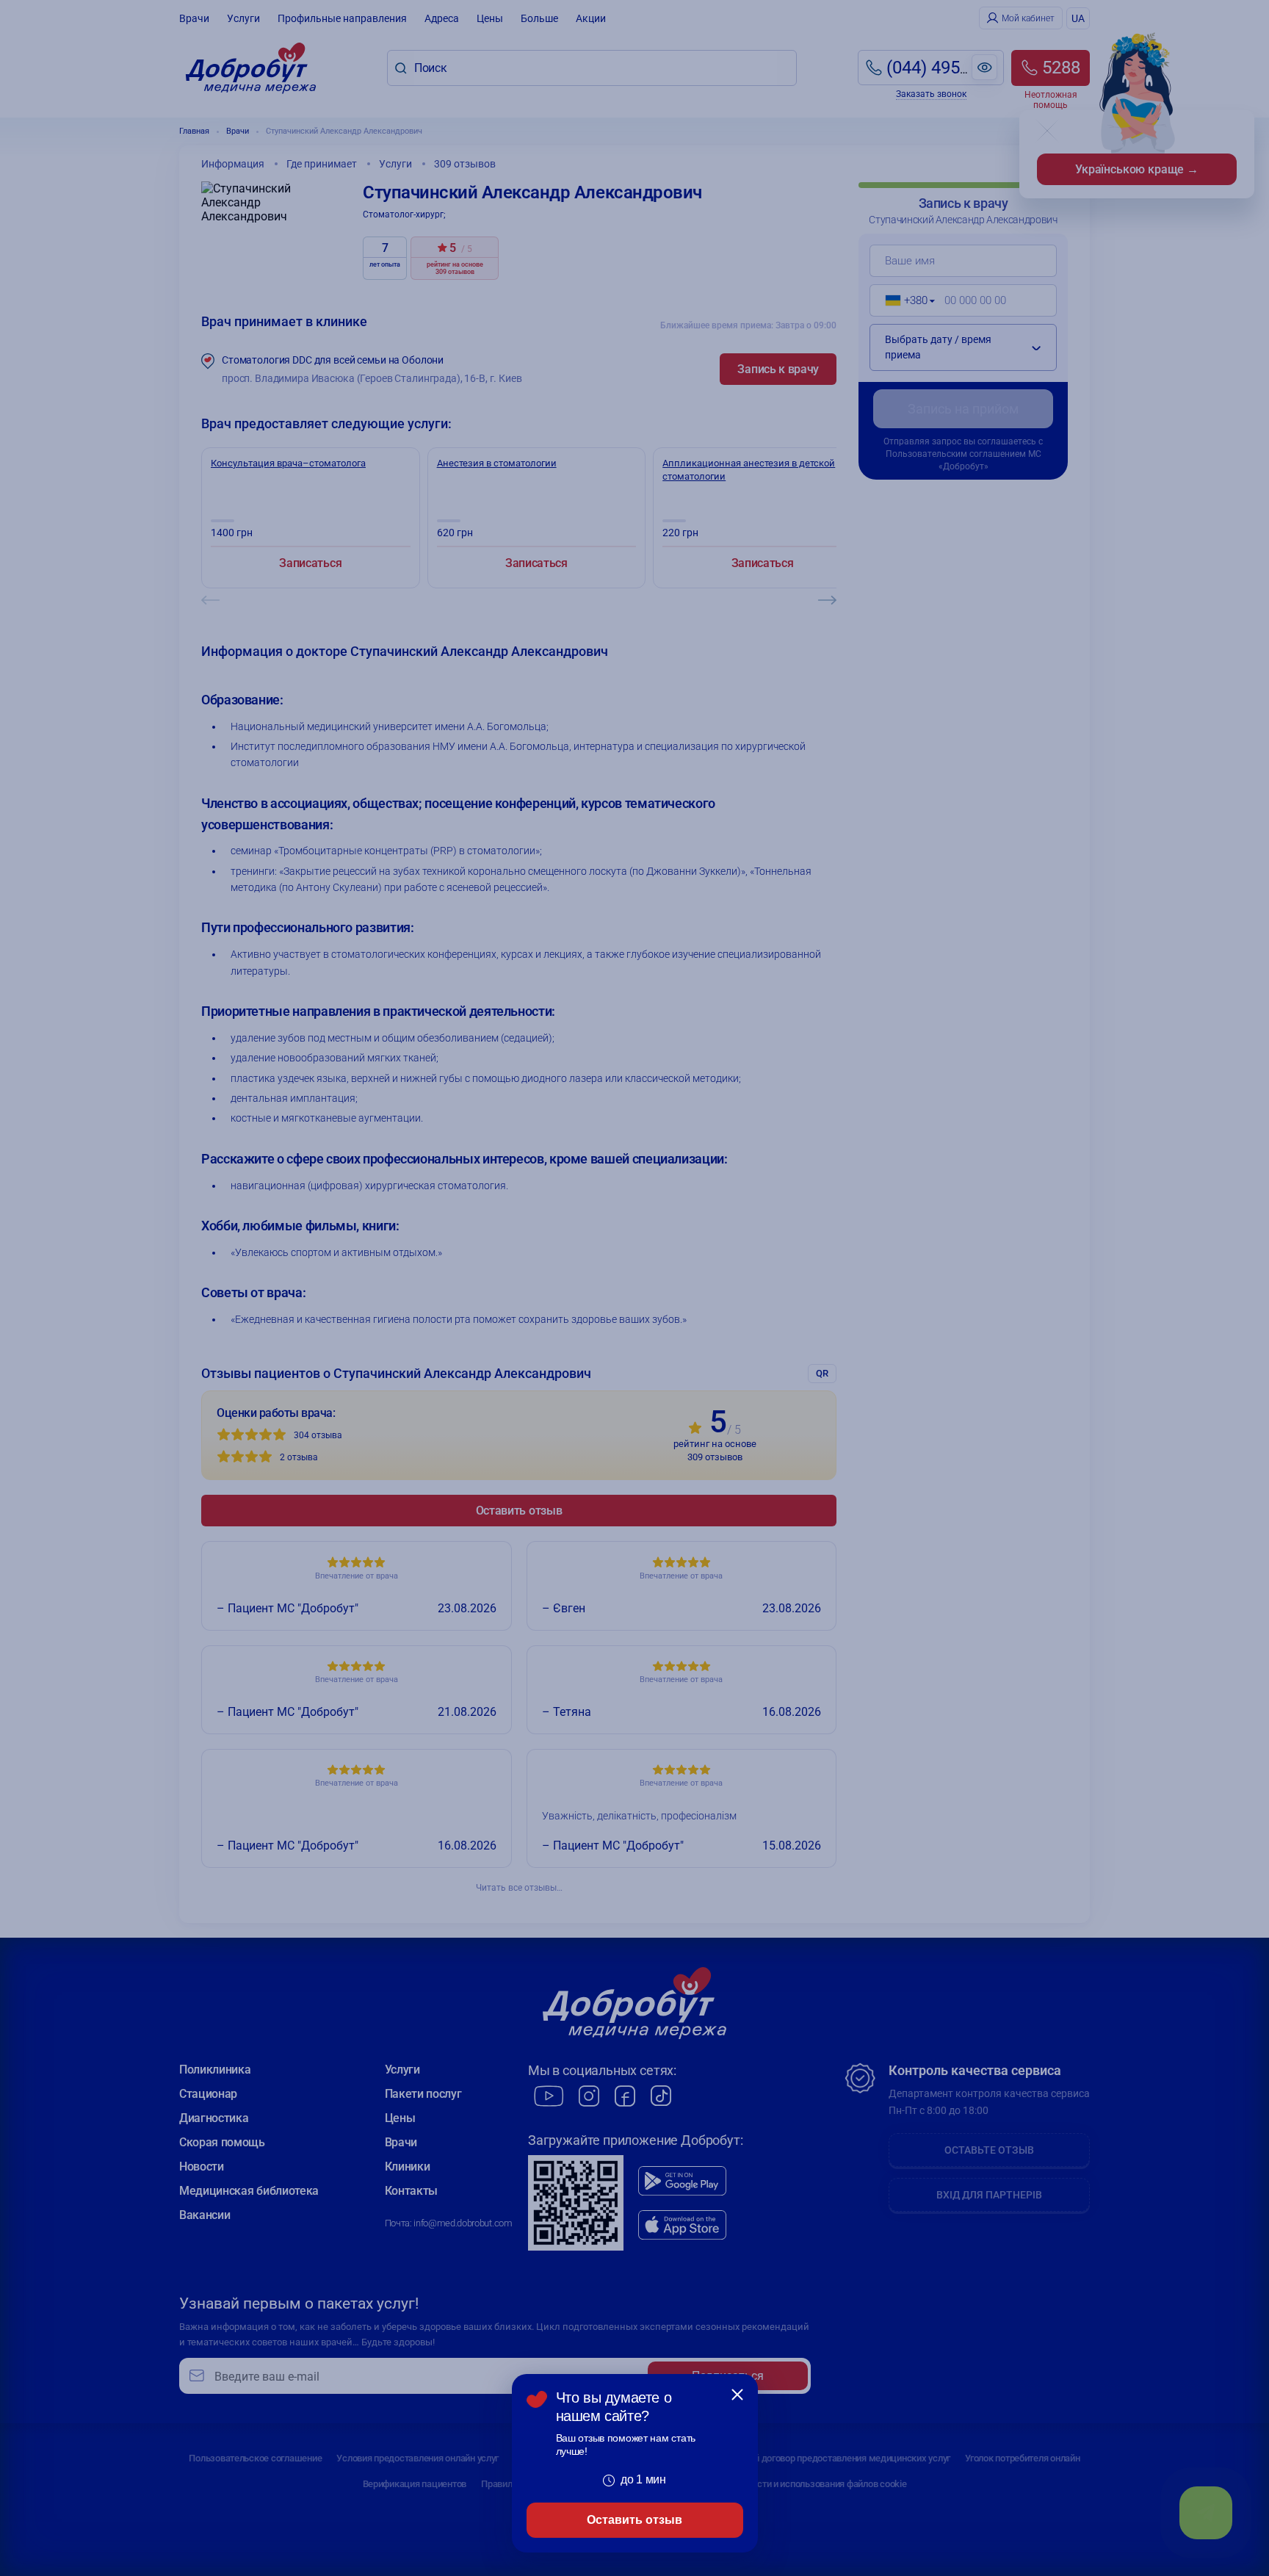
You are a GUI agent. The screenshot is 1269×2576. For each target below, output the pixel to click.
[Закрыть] (737, 2395)
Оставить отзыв (634, 2520)
